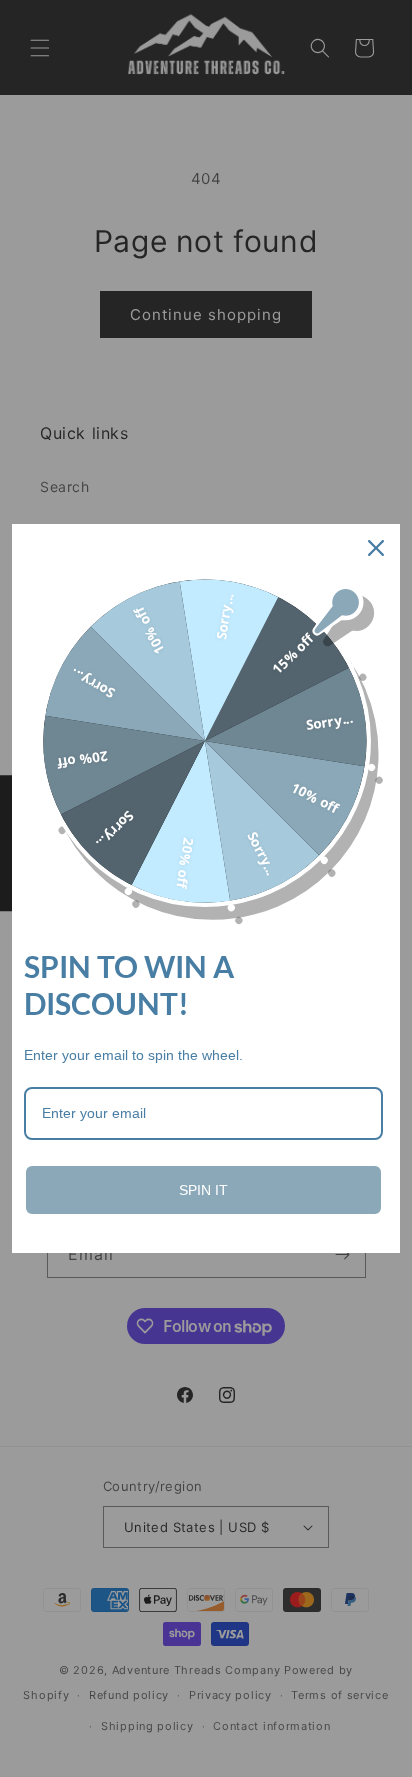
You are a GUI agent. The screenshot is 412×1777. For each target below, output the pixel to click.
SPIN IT (203, 1190)
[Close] (376, 548)
